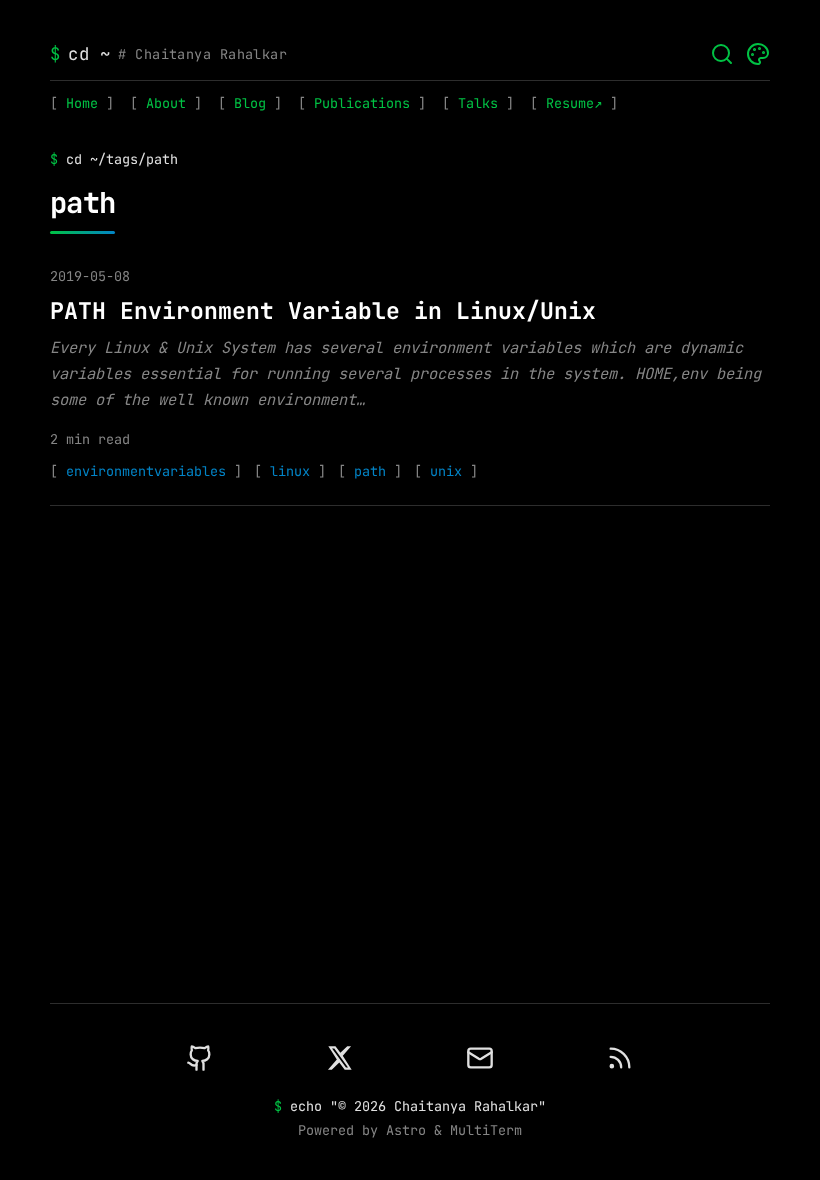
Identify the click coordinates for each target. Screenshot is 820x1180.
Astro (406, 1130)
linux (290, 471)
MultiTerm (486, 1130)
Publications (362, 103)
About (166, 103)
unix (446, 471)
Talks (478, 103)
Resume (570, 103)
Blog (250, 103)
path (370, 471)
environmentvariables (146, 471)
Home (82, 103)
